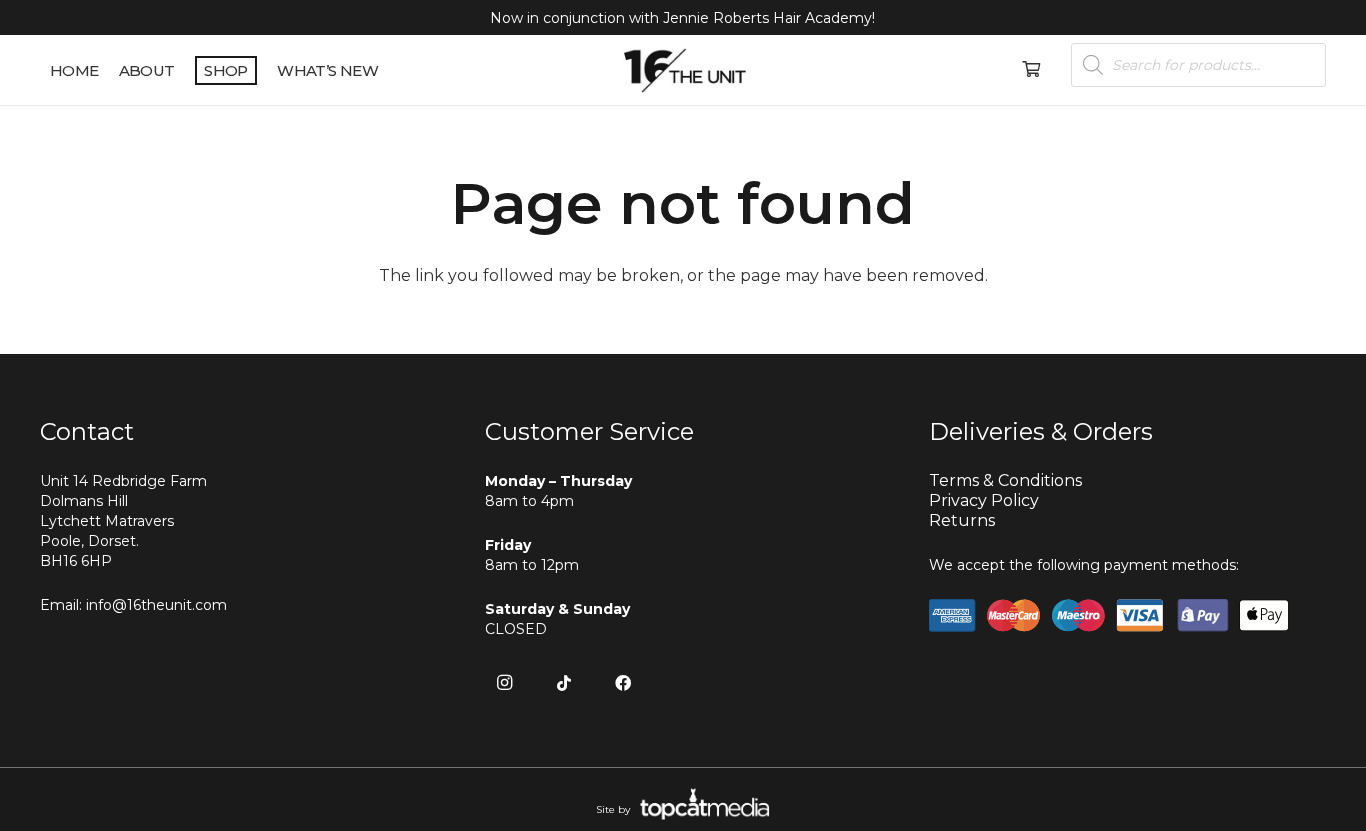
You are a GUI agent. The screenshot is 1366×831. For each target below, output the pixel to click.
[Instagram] (505, 683)
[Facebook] (623, 683)
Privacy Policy (984, 500)
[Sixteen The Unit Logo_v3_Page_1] (683, 70)
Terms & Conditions (1005, 480)
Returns (962, 520)
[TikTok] (564, 683)
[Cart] (1030, 70)
